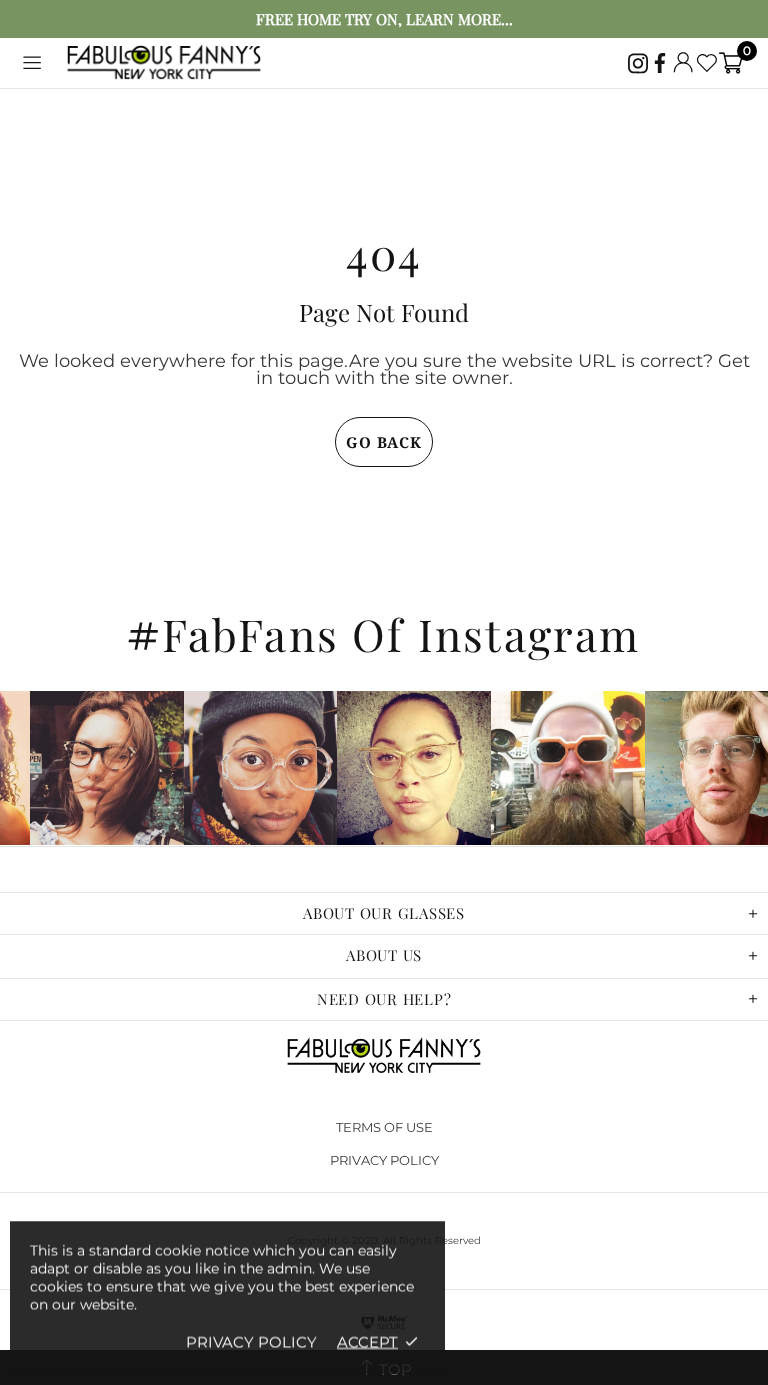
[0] (731, 63)
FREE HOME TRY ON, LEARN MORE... (384, 19)
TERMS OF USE (384, 1127)
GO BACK (383, 442)
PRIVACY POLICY (384, 1160)
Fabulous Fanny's (164, 63)
